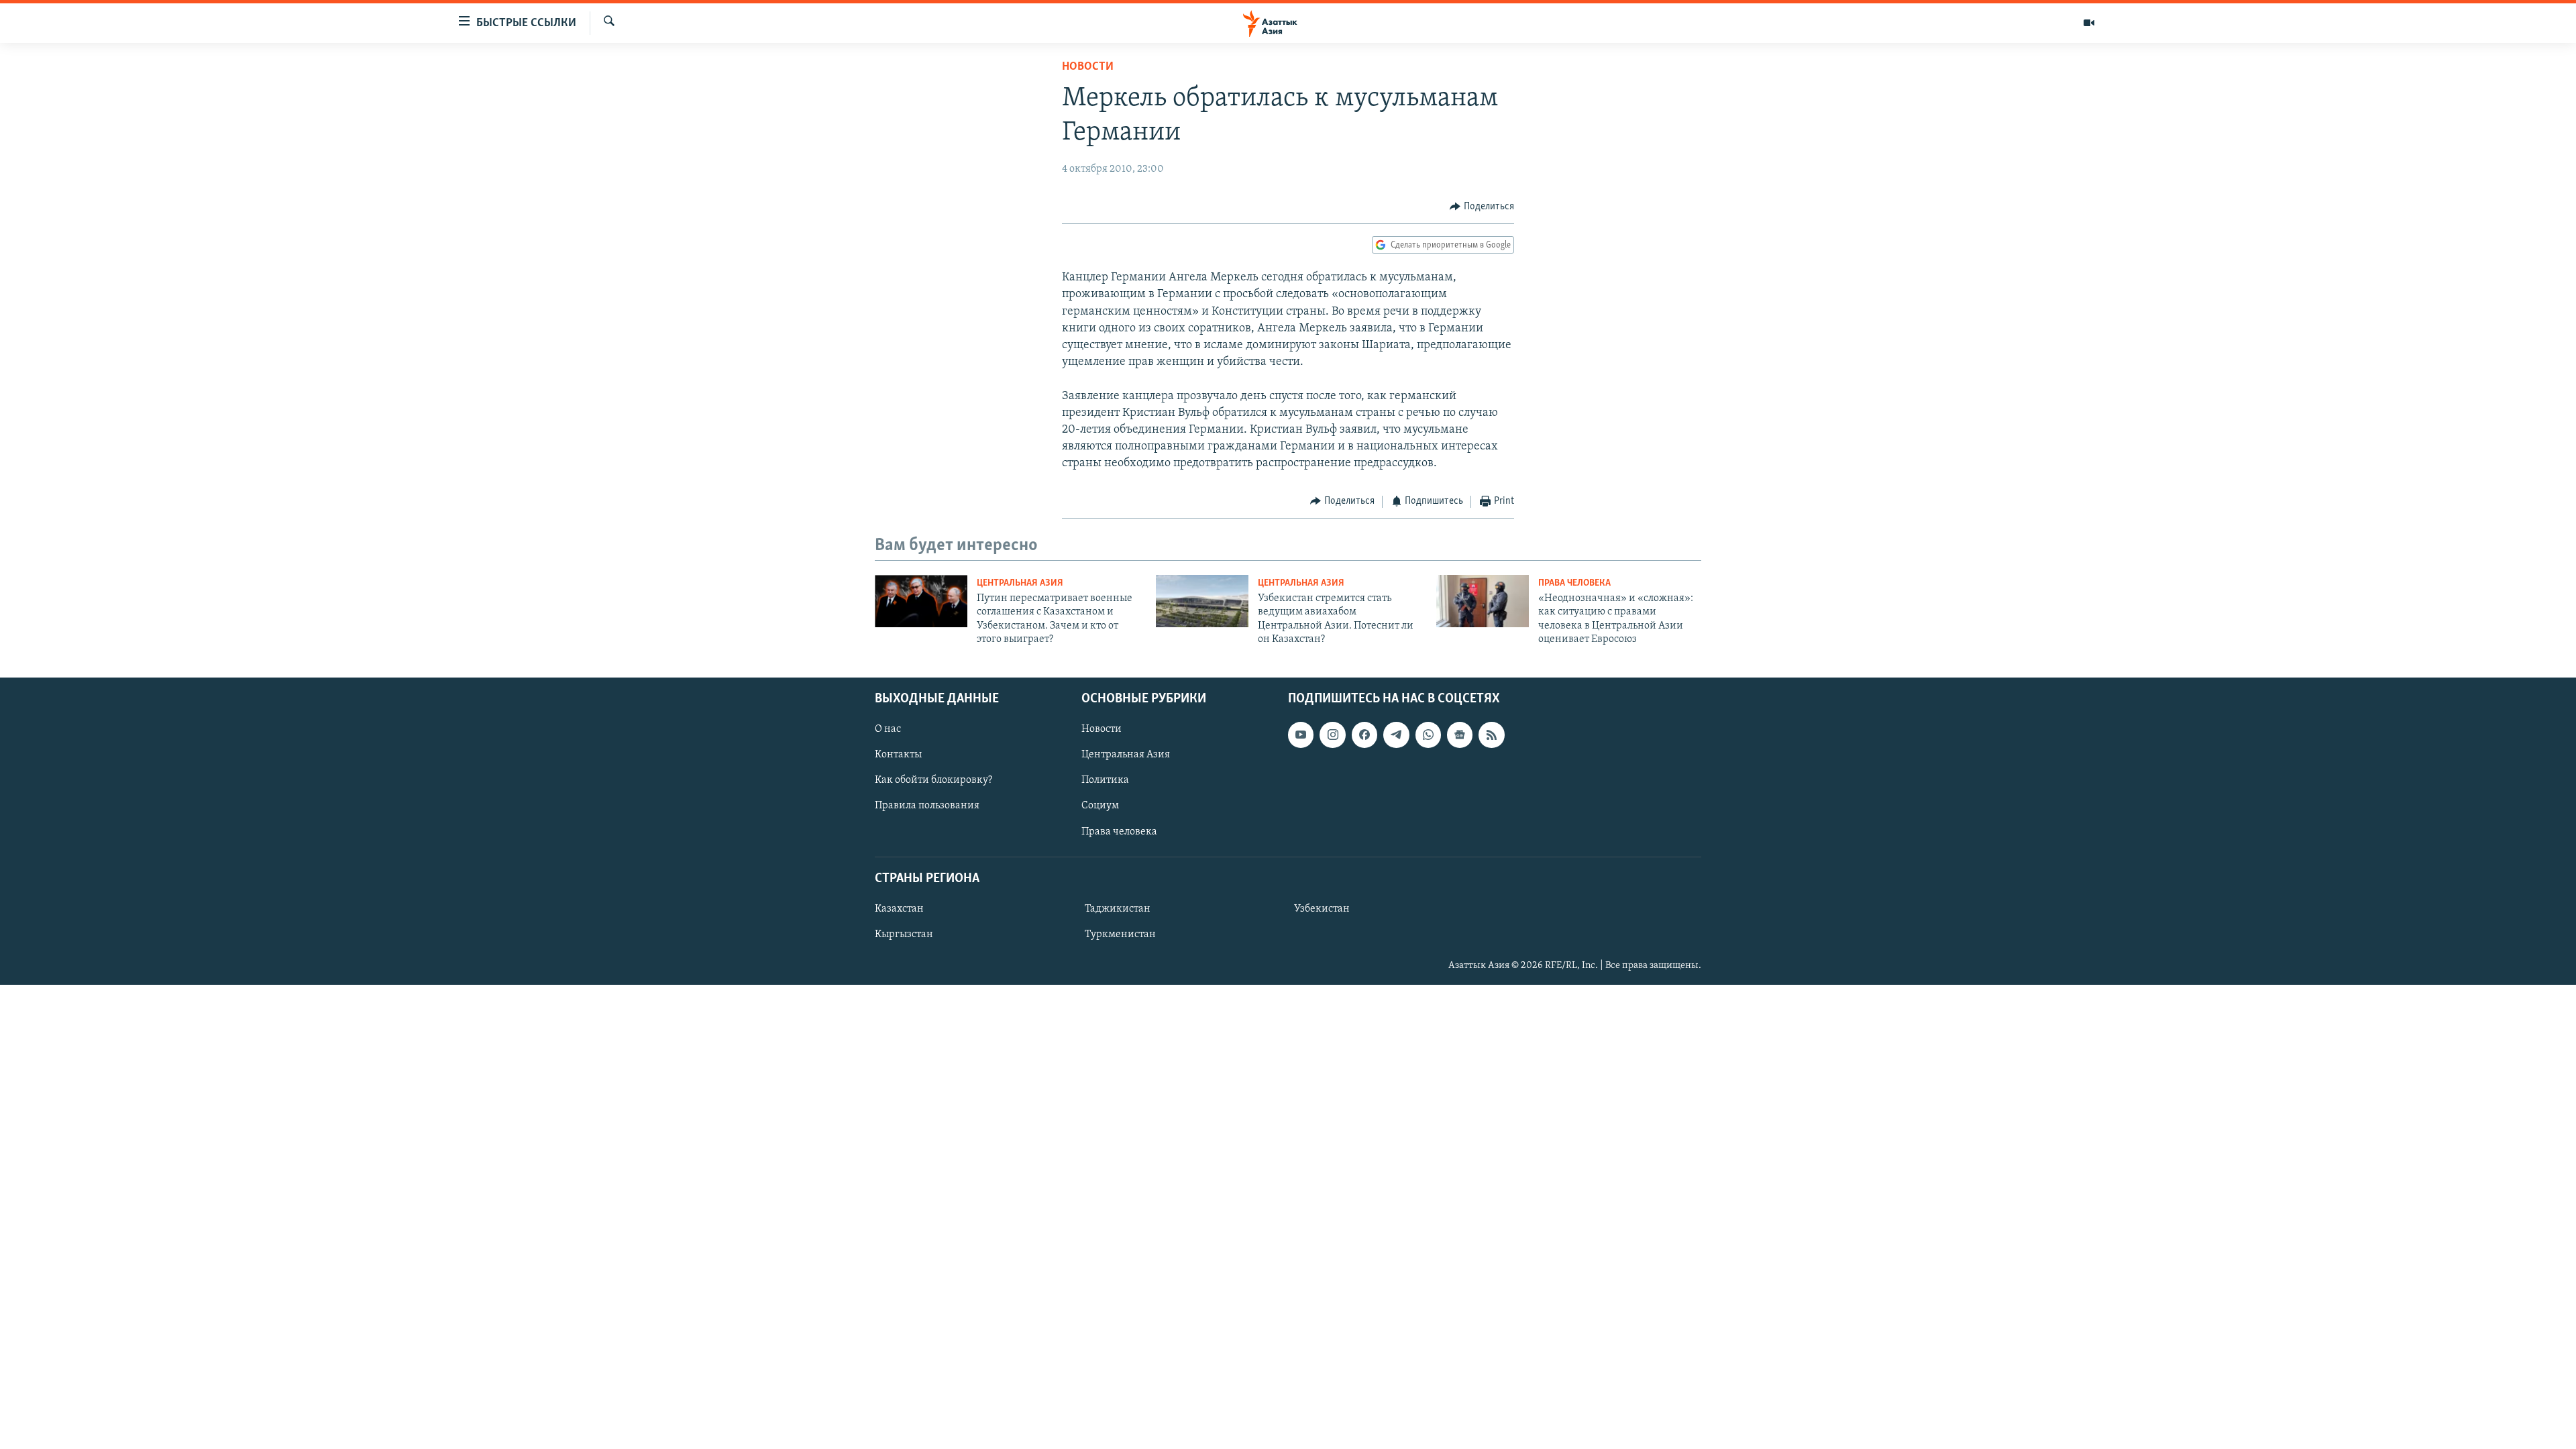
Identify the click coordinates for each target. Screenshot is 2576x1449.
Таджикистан (1118, 909)
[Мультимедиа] (2089, 23)
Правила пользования (927, 806)
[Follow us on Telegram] (1396, 735)
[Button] (1482, 207)
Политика (1105, 780)
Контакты (898, 755)
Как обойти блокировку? (933, 780)
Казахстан (899, 909)
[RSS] (1491, 735)
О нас (888, 729)
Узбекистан (1322, 909)
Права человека (1574, 583)
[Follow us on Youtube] (1301, 735)
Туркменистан (1120, 934)
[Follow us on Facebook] (1364, 735)
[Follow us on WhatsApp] (1428, 735)
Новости (1088, 67)
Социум (1100, 806)
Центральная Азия (1020, 583)
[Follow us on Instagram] (1332, 735)
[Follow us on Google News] (1460, 735)
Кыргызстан (904, 934)
